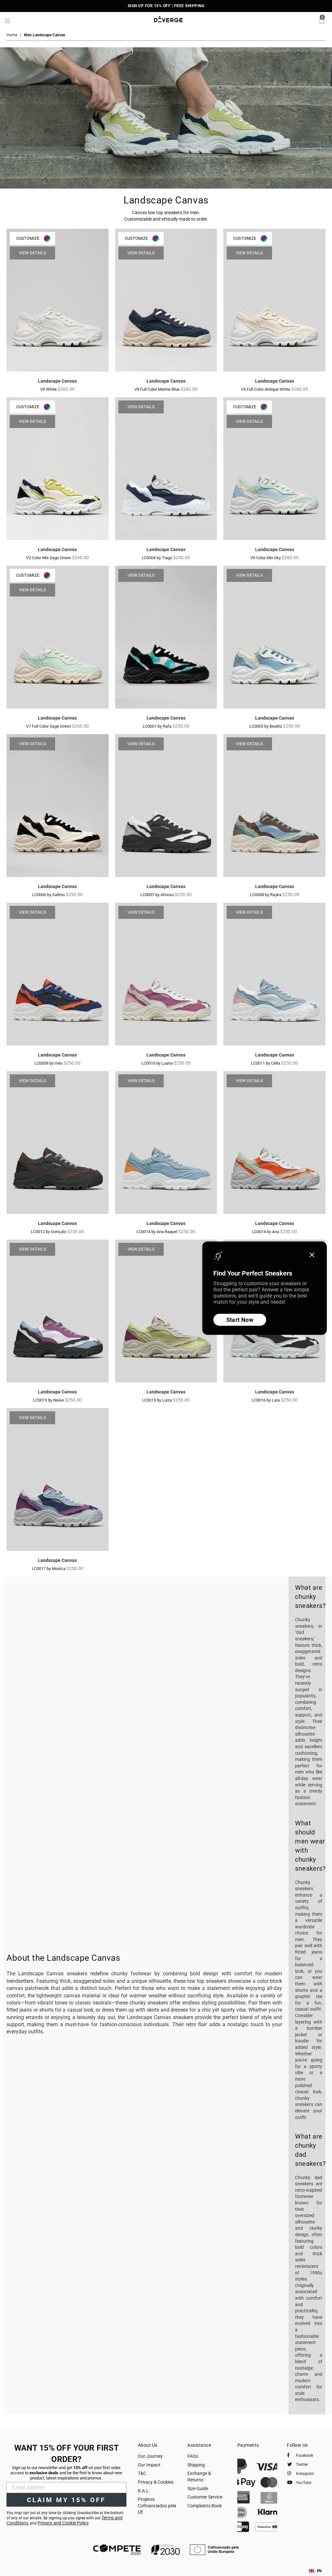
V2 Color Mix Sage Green (49, 558)
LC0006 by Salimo (49, 895)
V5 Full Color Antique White (266, 389)
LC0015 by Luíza (157, 1400)
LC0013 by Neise (49, 1400)
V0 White (49, 389)
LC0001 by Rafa (158, 726)
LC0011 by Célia (266, 1063)
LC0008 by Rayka (266, 895)
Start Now (240, 1320)
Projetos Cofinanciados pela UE (157, 2506)
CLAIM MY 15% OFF (66, 2500)
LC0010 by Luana (158, 1063)
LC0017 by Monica (49, 1569)
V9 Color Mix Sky (266, 558)
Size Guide (198, 2489)
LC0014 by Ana (266, 1232)
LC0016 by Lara (266, 1400)
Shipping (196, 2465)
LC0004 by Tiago (157, 558)
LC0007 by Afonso (158, 895)
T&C (142, 2473)
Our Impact (149, 2465)
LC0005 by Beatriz (266, 726)
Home (12, 35)
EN (319, 2571)
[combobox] (315, 2571)
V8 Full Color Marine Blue (157, 389)
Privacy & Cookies (156, 2482)
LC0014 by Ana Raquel (157, 1232)
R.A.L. (144, 2491)
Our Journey (150, 2456)
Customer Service (205, 2497)
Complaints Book (205, 2506)
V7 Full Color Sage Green (49, 726)
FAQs (193, 2456)
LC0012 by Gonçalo (49, 1232)
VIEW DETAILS (32, 253)
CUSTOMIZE (28, 238)
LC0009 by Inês (49, 1063)
